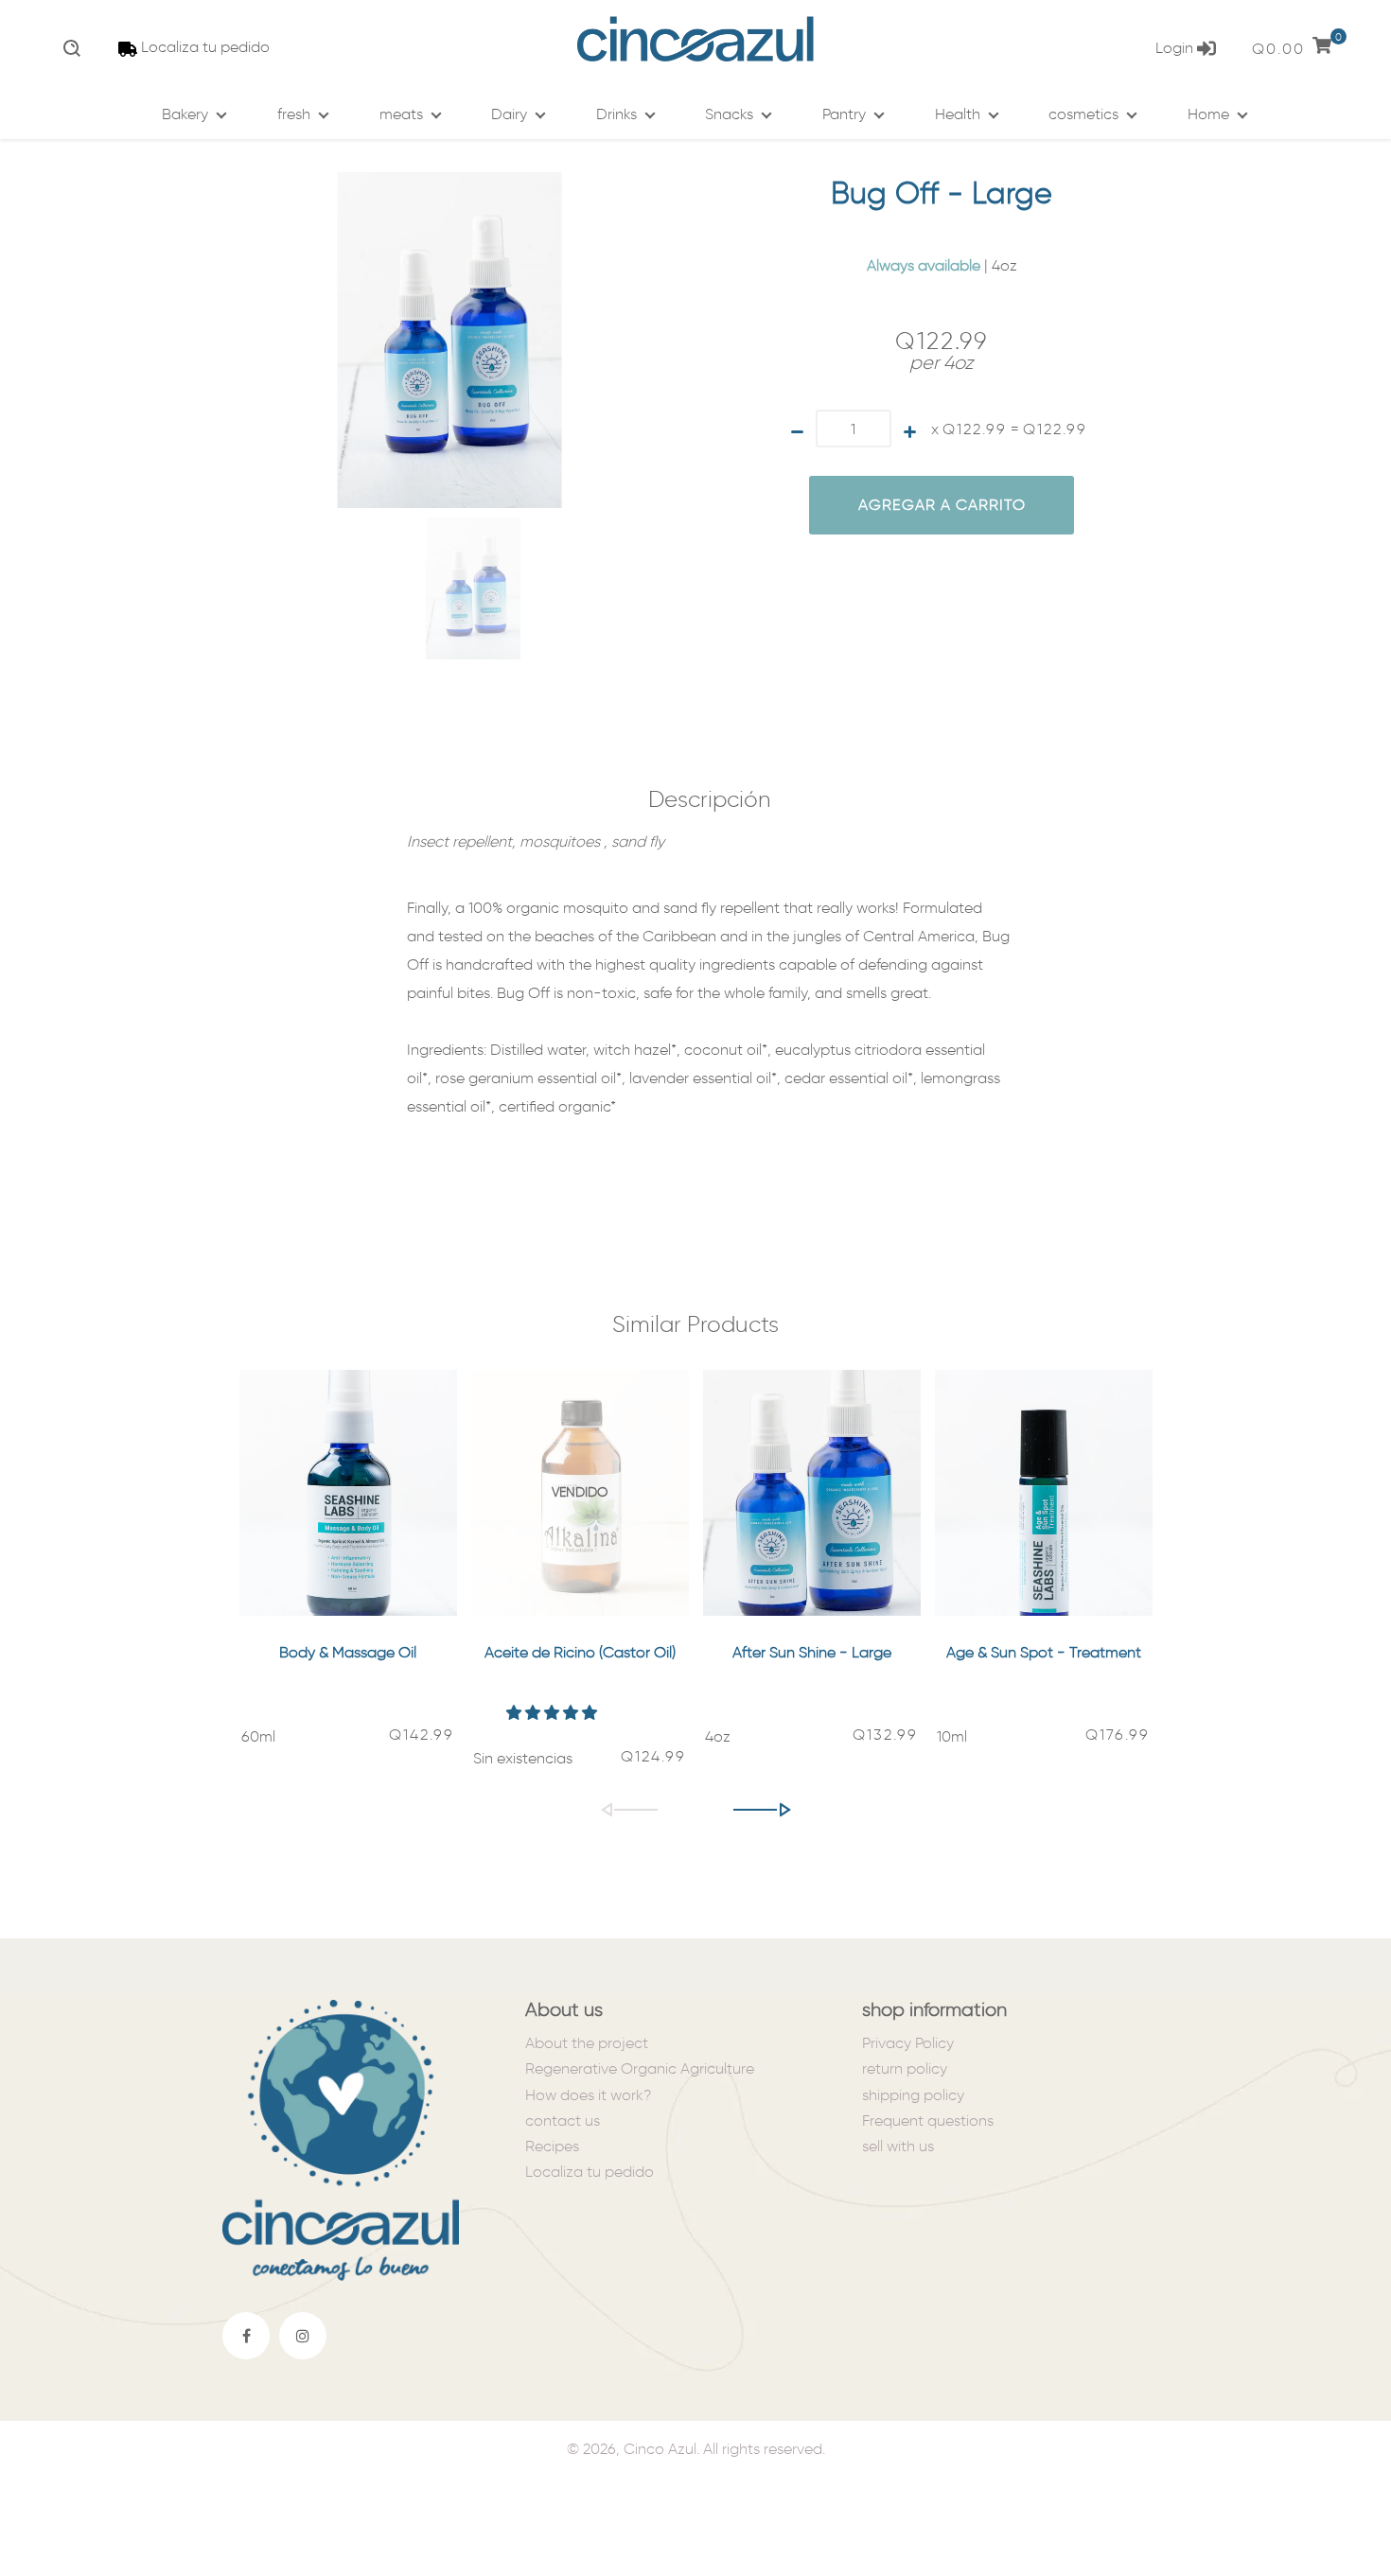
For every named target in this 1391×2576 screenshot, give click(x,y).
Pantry (844, 114)
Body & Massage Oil (348, 1652)
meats (401, 114)
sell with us (898, 2146)
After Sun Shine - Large (812, 1652)
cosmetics (1083, 114)
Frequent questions (928, 2120)
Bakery (185, 114)
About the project (587, 2043)
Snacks (729, 114)
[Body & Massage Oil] (348, 1493)
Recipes (552, 2146)
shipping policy (913, 2095)
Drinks (616, 114)
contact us (563, 2120)
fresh (294, 114)
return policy (905, 2068)
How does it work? (588, 2095)
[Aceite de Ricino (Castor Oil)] (580, 1493)
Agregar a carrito (942, 505)
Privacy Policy (908, 2043)
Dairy (509, 114)
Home (1208, 114)
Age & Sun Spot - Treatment (1044, 1652)
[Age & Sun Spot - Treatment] (1044, 1493)
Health (958, 114)
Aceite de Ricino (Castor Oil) (580, 1652)
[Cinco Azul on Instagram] (303, 2336)
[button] (554, 1713)
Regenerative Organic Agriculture (640, 2068)
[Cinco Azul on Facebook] (246, 2336)
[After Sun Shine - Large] (812, 1493)
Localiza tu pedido (205, 47)
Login (1176, 48)
